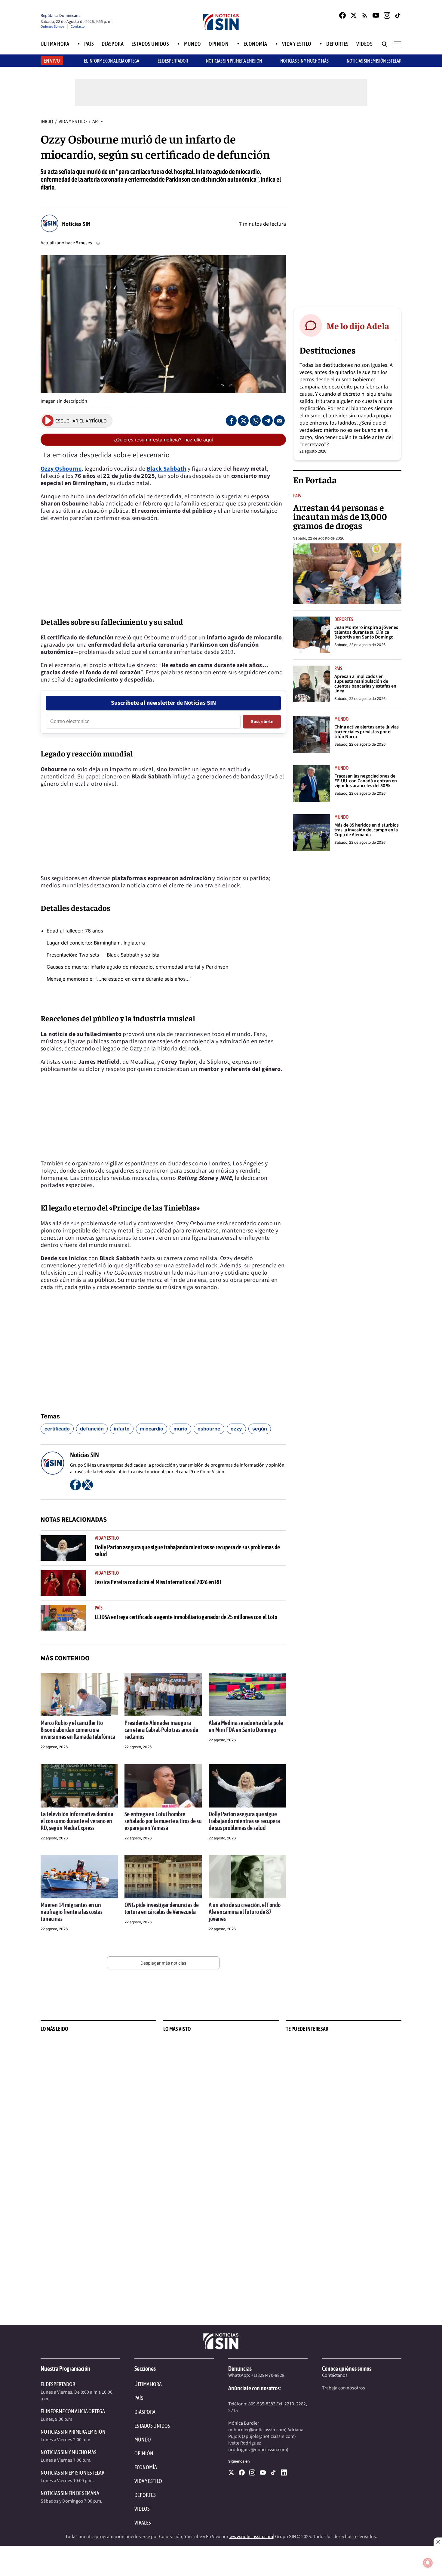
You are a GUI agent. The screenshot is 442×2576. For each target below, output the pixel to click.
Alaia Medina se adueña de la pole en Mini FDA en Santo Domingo (246, 1726)
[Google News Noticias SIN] (365, 15)
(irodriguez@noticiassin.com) (258, 2450)
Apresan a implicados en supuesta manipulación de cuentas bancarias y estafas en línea (365, 684)
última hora (148, 2384)
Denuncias (240, 2369)
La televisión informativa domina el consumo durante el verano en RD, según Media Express (77, 1821)
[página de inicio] (221, 23)
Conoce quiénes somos (347, 2369)
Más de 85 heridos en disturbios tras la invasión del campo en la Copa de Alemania (367, 830)
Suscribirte (262, 722)
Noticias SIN (76, 224)
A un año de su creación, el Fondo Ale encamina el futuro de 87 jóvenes (245, 1912)
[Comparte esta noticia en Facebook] (231, 421)
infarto (122, 1429)
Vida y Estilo (297, 44)
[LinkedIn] (284, 2472)
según (260, 1429)
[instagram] (252, 2472)
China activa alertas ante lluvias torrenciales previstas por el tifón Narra (367, 732)
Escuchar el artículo (81, 421)
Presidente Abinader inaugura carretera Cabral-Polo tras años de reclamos (161, 1730)
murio (180, 1429)
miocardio (152, 1429)
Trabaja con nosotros (344, 2388)
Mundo (193, 44)
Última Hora (55, 44)
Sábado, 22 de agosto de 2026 (319, 538)
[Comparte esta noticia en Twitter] (243, 421)
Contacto (78, 27)
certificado (57, 1429)
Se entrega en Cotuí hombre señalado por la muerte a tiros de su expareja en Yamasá (163, 1821)
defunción (92, 1429)
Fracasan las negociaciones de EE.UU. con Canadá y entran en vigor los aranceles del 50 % (366, 781)
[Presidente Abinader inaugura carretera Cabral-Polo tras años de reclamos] (163, 1695)
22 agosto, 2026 (54, 1747)
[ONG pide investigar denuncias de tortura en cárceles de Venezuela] (163, 1877)
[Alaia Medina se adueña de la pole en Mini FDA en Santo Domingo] (247, 1695)
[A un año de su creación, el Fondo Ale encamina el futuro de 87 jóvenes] (247, 1877)
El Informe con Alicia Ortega (73, 2411)
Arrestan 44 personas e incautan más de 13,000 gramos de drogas (340, 516)
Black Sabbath (167, 469)
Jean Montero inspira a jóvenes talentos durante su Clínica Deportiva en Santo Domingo (366, 632)
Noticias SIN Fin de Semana (70, 2493)
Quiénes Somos (52, 27)
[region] (347, 209)
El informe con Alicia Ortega (112, 61)
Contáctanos (335, 2375)
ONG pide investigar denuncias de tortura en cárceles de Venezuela (162, 1908)
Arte (98, 122)
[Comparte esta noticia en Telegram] (267, 421)
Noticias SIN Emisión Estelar (374, 61)
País (89, 44)
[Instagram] (387, 15)
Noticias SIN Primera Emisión (234, 61)
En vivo (52, 61)
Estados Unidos (150, 44)
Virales (143, 2523)
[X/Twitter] (354, 15)
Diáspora (113, 44)
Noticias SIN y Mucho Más (304, 61)
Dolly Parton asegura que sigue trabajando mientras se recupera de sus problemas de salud (244, 1821)
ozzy (236, 1429)
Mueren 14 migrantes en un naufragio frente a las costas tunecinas (72, 1912)
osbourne (209, 1429)
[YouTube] (376, 15)
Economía (255, 44)
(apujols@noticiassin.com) (269, 2436)
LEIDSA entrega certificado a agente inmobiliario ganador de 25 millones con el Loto (186, 1617)
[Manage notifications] (428, 2563)
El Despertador (173, 61)
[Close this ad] (438, 2542)
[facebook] (242, 2472)
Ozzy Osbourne (61, 469)
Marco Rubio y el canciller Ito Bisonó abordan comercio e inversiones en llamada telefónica (78, 1730)
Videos (364, 44)
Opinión (219, 44)
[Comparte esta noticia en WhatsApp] (255, 421)
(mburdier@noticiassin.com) (257, 2430)
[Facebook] (342, 15)
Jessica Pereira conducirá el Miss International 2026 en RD (158, 1582)
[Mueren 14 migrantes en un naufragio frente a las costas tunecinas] (79, 1877)
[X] (231, 2472)
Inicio (47, 122)
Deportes (338, 44)
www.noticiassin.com (251, 2537)
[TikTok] (398, 15)
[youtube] (263, 2472)
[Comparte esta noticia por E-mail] (279, 421)
